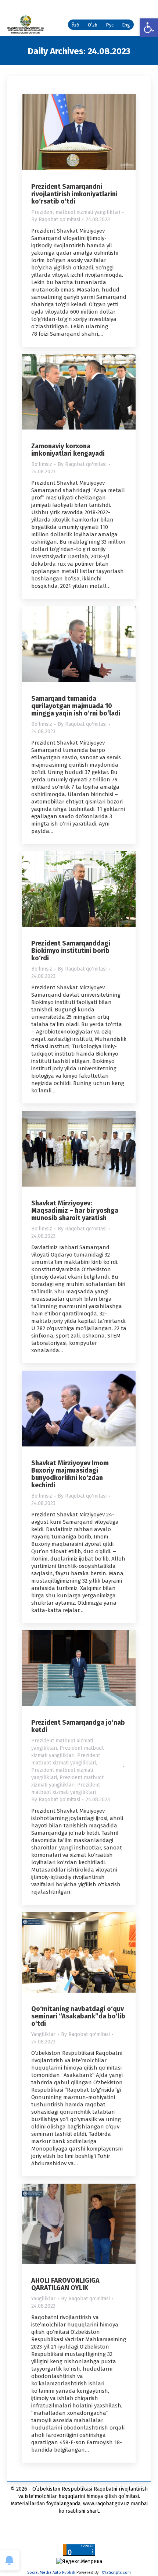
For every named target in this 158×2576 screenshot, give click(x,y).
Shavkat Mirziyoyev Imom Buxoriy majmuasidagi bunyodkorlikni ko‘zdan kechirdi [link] (70, 1474)
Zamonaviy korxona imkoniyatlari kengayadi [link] (68, 450)
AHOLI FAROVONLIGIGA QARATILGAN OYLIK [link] (65, 2284)
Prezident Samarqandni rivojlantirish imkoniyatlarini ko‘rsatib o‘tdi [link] (74, 194)
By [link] (56, 220)
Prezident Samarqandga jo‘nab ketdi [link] (78, 1726)
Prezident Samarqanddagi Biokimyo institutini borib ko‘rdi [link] (71, 951)
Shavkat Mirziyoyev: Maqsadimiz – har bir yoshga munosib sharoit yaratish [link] (75, 1211)
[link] (149, 28)
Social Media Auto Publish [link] (51, 2573)
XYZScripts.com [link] (116, 2573)
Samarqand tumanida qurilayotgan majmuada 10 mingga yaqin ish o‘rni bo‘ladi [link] (76, 706)
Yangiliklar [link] (43, 2034)
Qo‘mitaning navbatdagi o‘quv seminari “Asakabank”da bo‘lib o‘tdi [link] (78, 2016)
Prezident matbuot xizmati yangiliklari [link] (76, 212)
